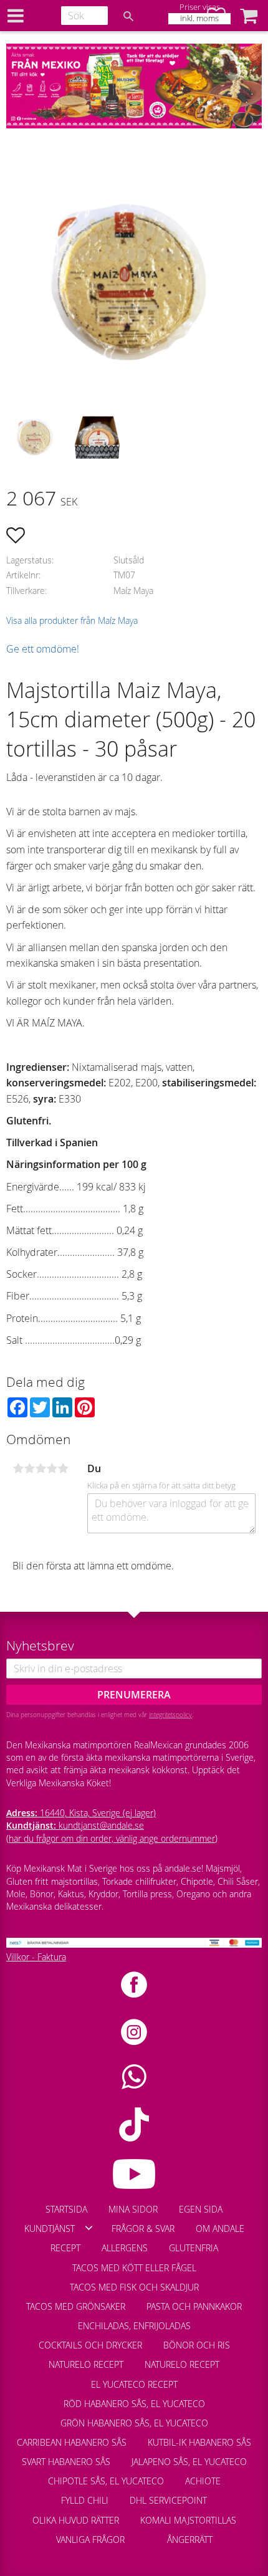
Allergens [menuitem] (125, 2248)
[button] (249, 16)
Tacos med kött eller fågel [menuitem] (134, 2268)
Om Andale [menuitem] (220, 2229)
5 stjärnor (63, 1468)
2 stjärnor (29, 1468)
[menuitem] (146, 2534)
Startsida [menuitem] (66, 2209)
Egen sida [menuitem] (201, 2209)
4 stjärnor (52, 1468)
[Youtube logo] (134, 2174)
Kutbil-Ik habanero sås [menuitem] (199, 2442)
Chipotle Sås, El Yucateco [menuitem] (106, 2481)
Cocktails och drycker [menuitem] (90, 2345)
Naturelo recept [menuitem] (86, 2364)
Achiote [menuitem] (203, 2481)
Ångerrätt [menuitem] (190, 2540)
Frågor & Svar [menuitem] (143, 2229)
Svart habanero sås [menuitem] (66, 2462)
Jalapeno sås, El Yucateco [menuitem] (189, 2462)
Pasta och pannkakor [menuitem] (194, 2306)
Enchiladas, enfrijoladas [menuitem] (134, 2326)
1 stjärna (18, 1468)
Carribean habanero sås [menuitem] (72, 2442)
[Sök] (128, 16)
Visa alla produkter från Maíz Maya (72, 620)
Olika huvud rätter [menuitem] (76, 2520)
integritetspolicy (170, 1715)
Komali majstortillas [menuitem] (188, 2520)
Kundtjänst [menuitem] (50, 2229)
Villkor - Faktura (36, 1957)
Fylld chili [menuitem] (85, 2500)
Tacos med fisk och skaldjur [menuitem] (134, 2287)
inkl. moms (199, 18)
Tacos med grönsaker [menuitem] (76, 2306)
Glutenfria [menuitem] (194, 2248)
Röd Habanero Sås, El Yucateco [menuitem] (134, 2404)
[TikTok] (134, 2124)
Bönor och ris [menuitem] (197, 2345)
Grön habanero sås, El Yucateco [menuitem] (134, 2423)
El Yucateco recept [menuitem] (134, 2384)
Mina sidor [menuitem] (133, 2209)
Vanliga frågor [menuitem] (90, 2540)
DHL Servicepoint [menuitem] (168, 2500)
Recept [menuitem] (65, 2248)
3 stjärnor (41, 1468)
